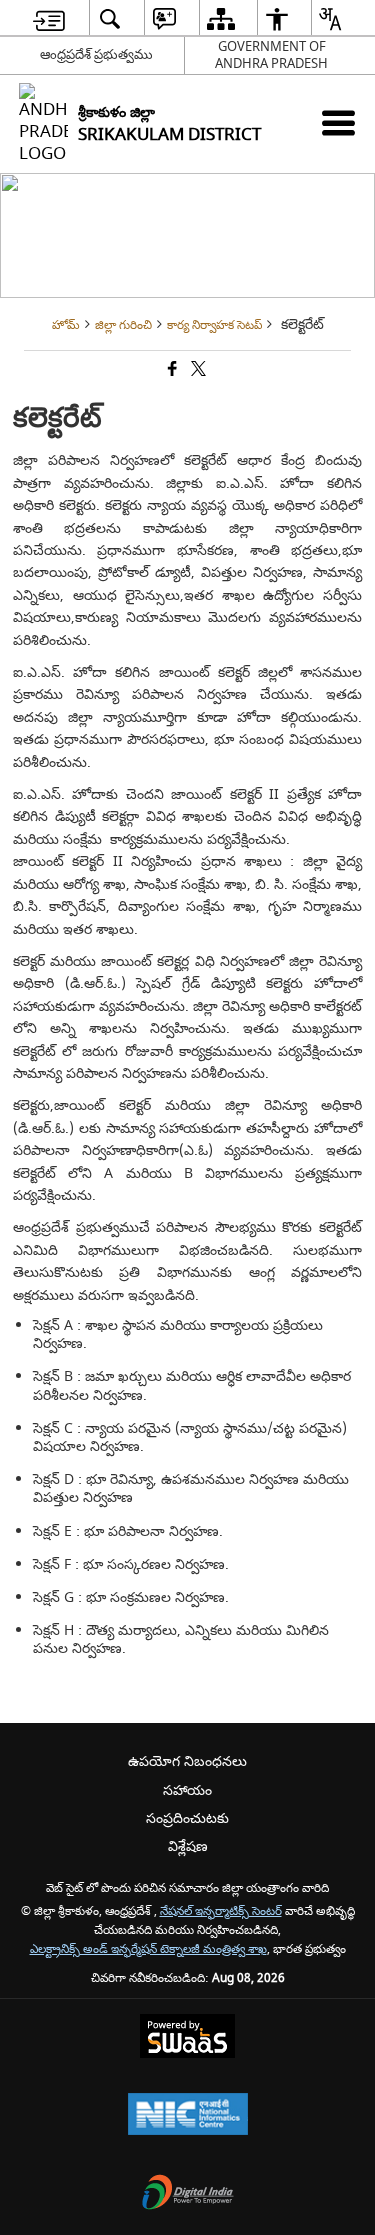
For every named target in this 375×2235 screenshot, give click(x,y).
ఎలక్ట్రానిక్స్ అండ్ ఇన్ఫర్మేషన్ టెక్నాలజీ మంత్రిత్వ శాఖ (148, 1949)
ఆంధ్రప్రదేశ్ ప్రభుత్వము (96, 54)
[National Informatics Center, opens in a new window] (188, 2116)
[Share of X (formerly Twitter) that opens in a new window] (197, 370)
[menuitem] (49, 18)
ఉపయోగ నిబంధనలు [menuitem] (187, 1761)
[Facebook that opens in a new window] (171, 370)
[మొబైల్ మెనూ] (338, 122)
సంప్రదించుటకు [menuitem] (187, 1818)
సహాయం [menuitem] (187, 1790)
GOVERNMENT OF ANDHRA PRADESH (271, 55)
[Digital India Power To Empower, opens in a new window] (188, 2194)
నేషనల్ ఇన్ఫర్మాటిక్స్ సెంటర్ (221, 1911)
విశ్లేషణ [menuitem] (188, 1846)
